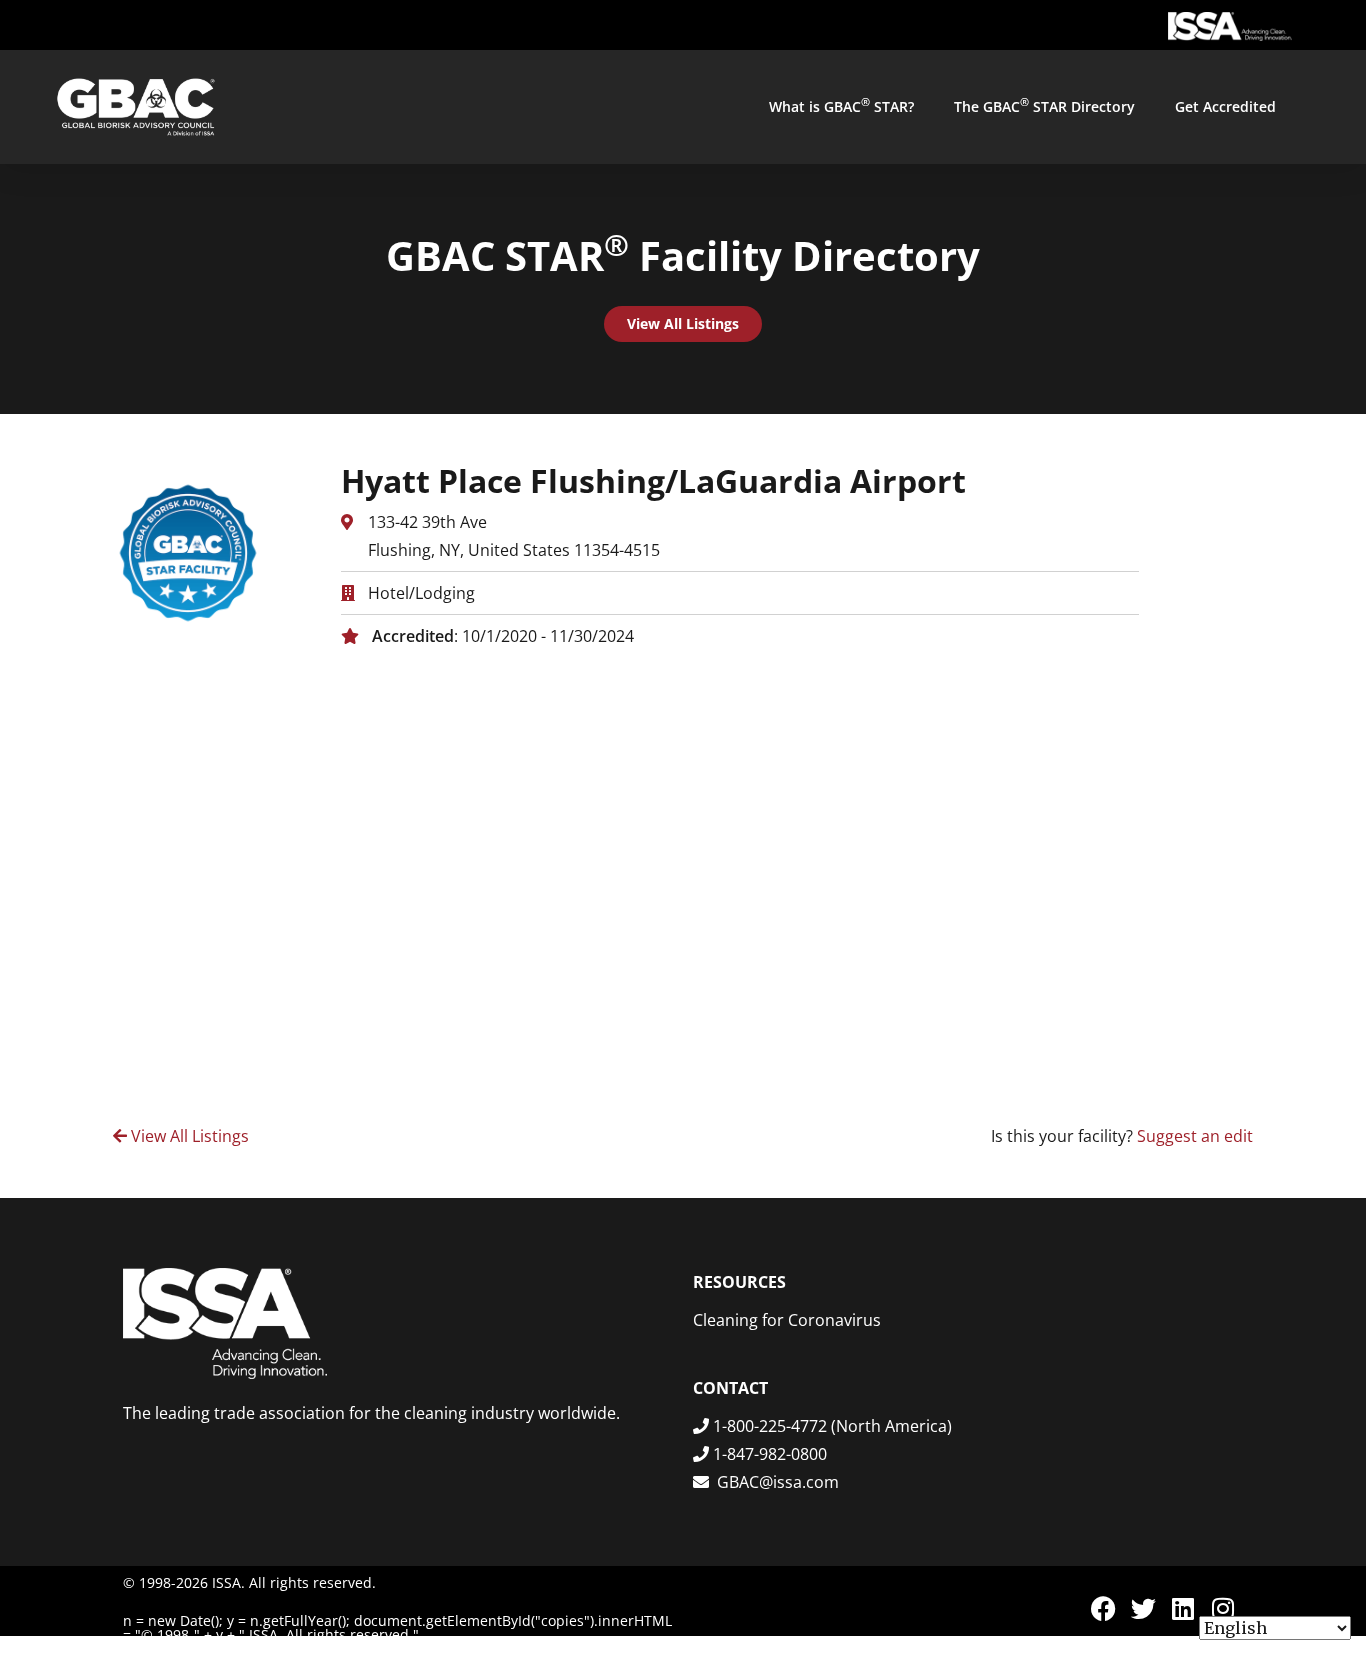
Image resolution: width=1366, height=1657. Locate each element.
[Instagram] (1223, 1609)
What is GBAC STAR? (841, 105)
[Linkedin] (1183, 1609)
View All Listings (188, 1136)
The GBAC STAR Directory (1044, 105)
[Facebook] (1103, 1609)
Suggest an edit (1195, 1136)
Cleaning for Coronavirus (787, 1320)
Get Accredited (1225, 106)
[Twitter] (1143, 1609)
